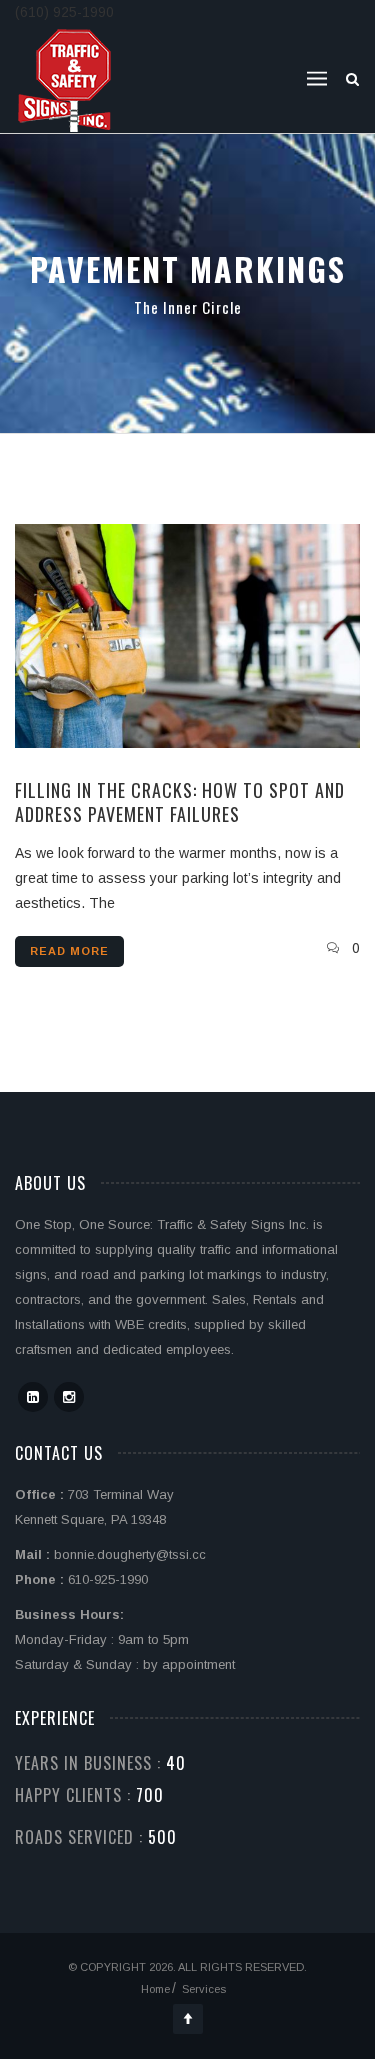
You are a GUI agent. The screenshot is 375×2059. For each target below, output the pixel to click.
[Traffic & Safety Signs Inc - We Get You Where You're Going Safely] (66, 79)
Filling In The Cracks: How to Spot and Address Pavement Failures (180, 802)
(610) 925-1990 (64, 12)
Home (155, 1989)
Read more (69, 951)
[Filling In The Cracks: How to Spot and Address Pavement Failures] (187, 636)
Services (204, 1989)
